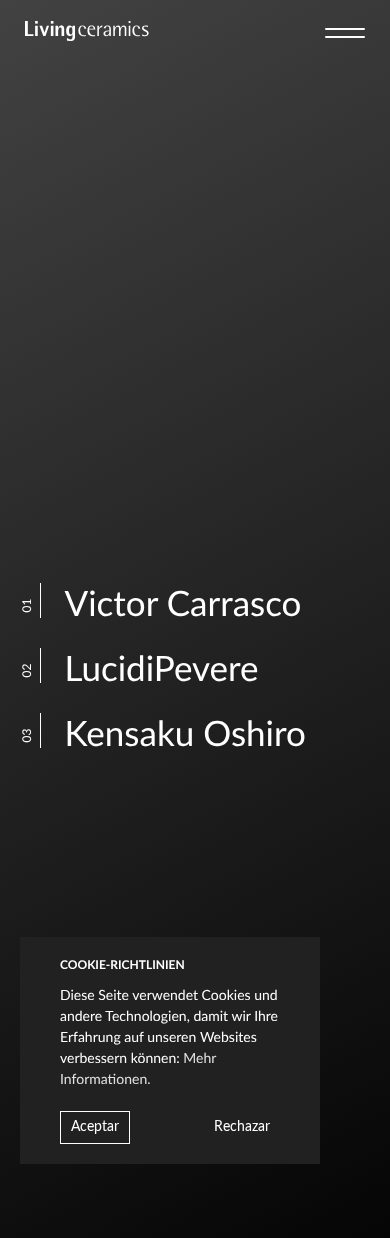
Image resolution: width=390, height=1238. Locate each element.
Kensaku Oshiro (170, 735)
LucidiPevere (147, 670)
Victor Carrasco (168, 605)
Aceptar (95, 1127)
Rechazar (242, 1127)
